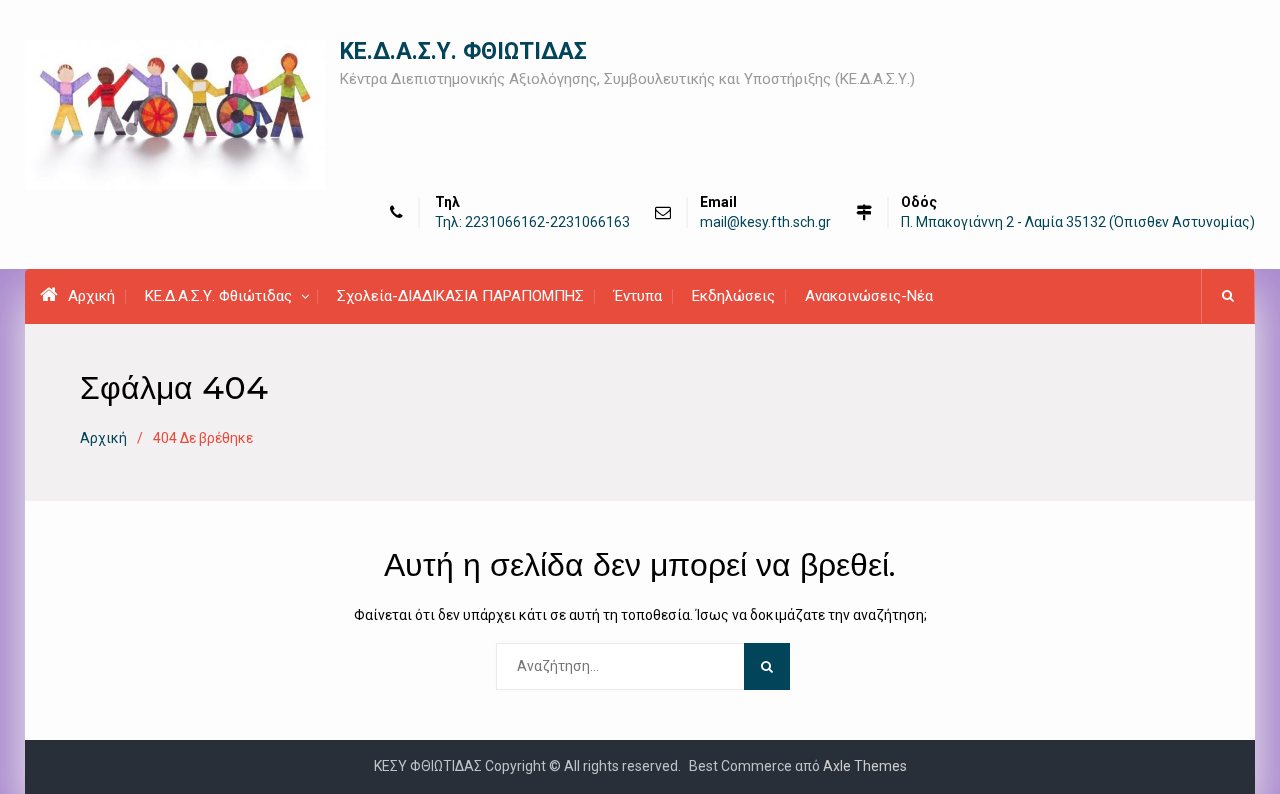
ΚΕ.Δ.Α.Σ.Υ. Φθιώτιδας (218, 296)
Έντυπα (638, 296)
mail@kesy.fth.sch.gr (765, 222)
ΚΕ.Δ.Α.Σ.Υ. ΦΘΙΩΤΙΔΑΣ (463, 51)
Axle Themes (865, 766)
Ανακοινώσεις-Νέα (869, 296)
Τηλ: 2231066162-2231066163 (532, 222)
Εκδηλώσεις (733, 296)
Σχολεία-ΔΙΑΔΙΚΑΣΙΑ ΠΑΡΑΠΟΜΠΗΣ (460, 296)
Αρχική (91, 296)
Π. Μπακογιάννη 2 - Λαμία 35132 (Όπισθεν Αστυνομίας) (1078, 222)
